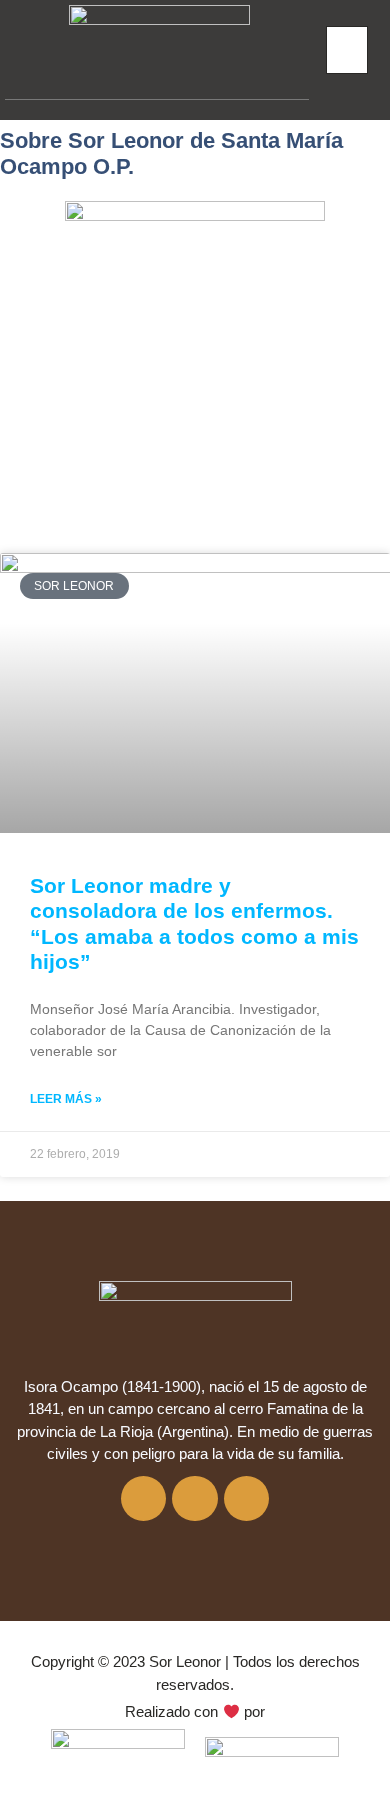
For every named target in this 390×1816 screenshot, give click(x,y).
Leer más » (66, 1099)
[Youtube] (247, 1499)
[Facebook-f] (144, 1499)
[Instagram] (195, 1499)
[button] (347, 50)
